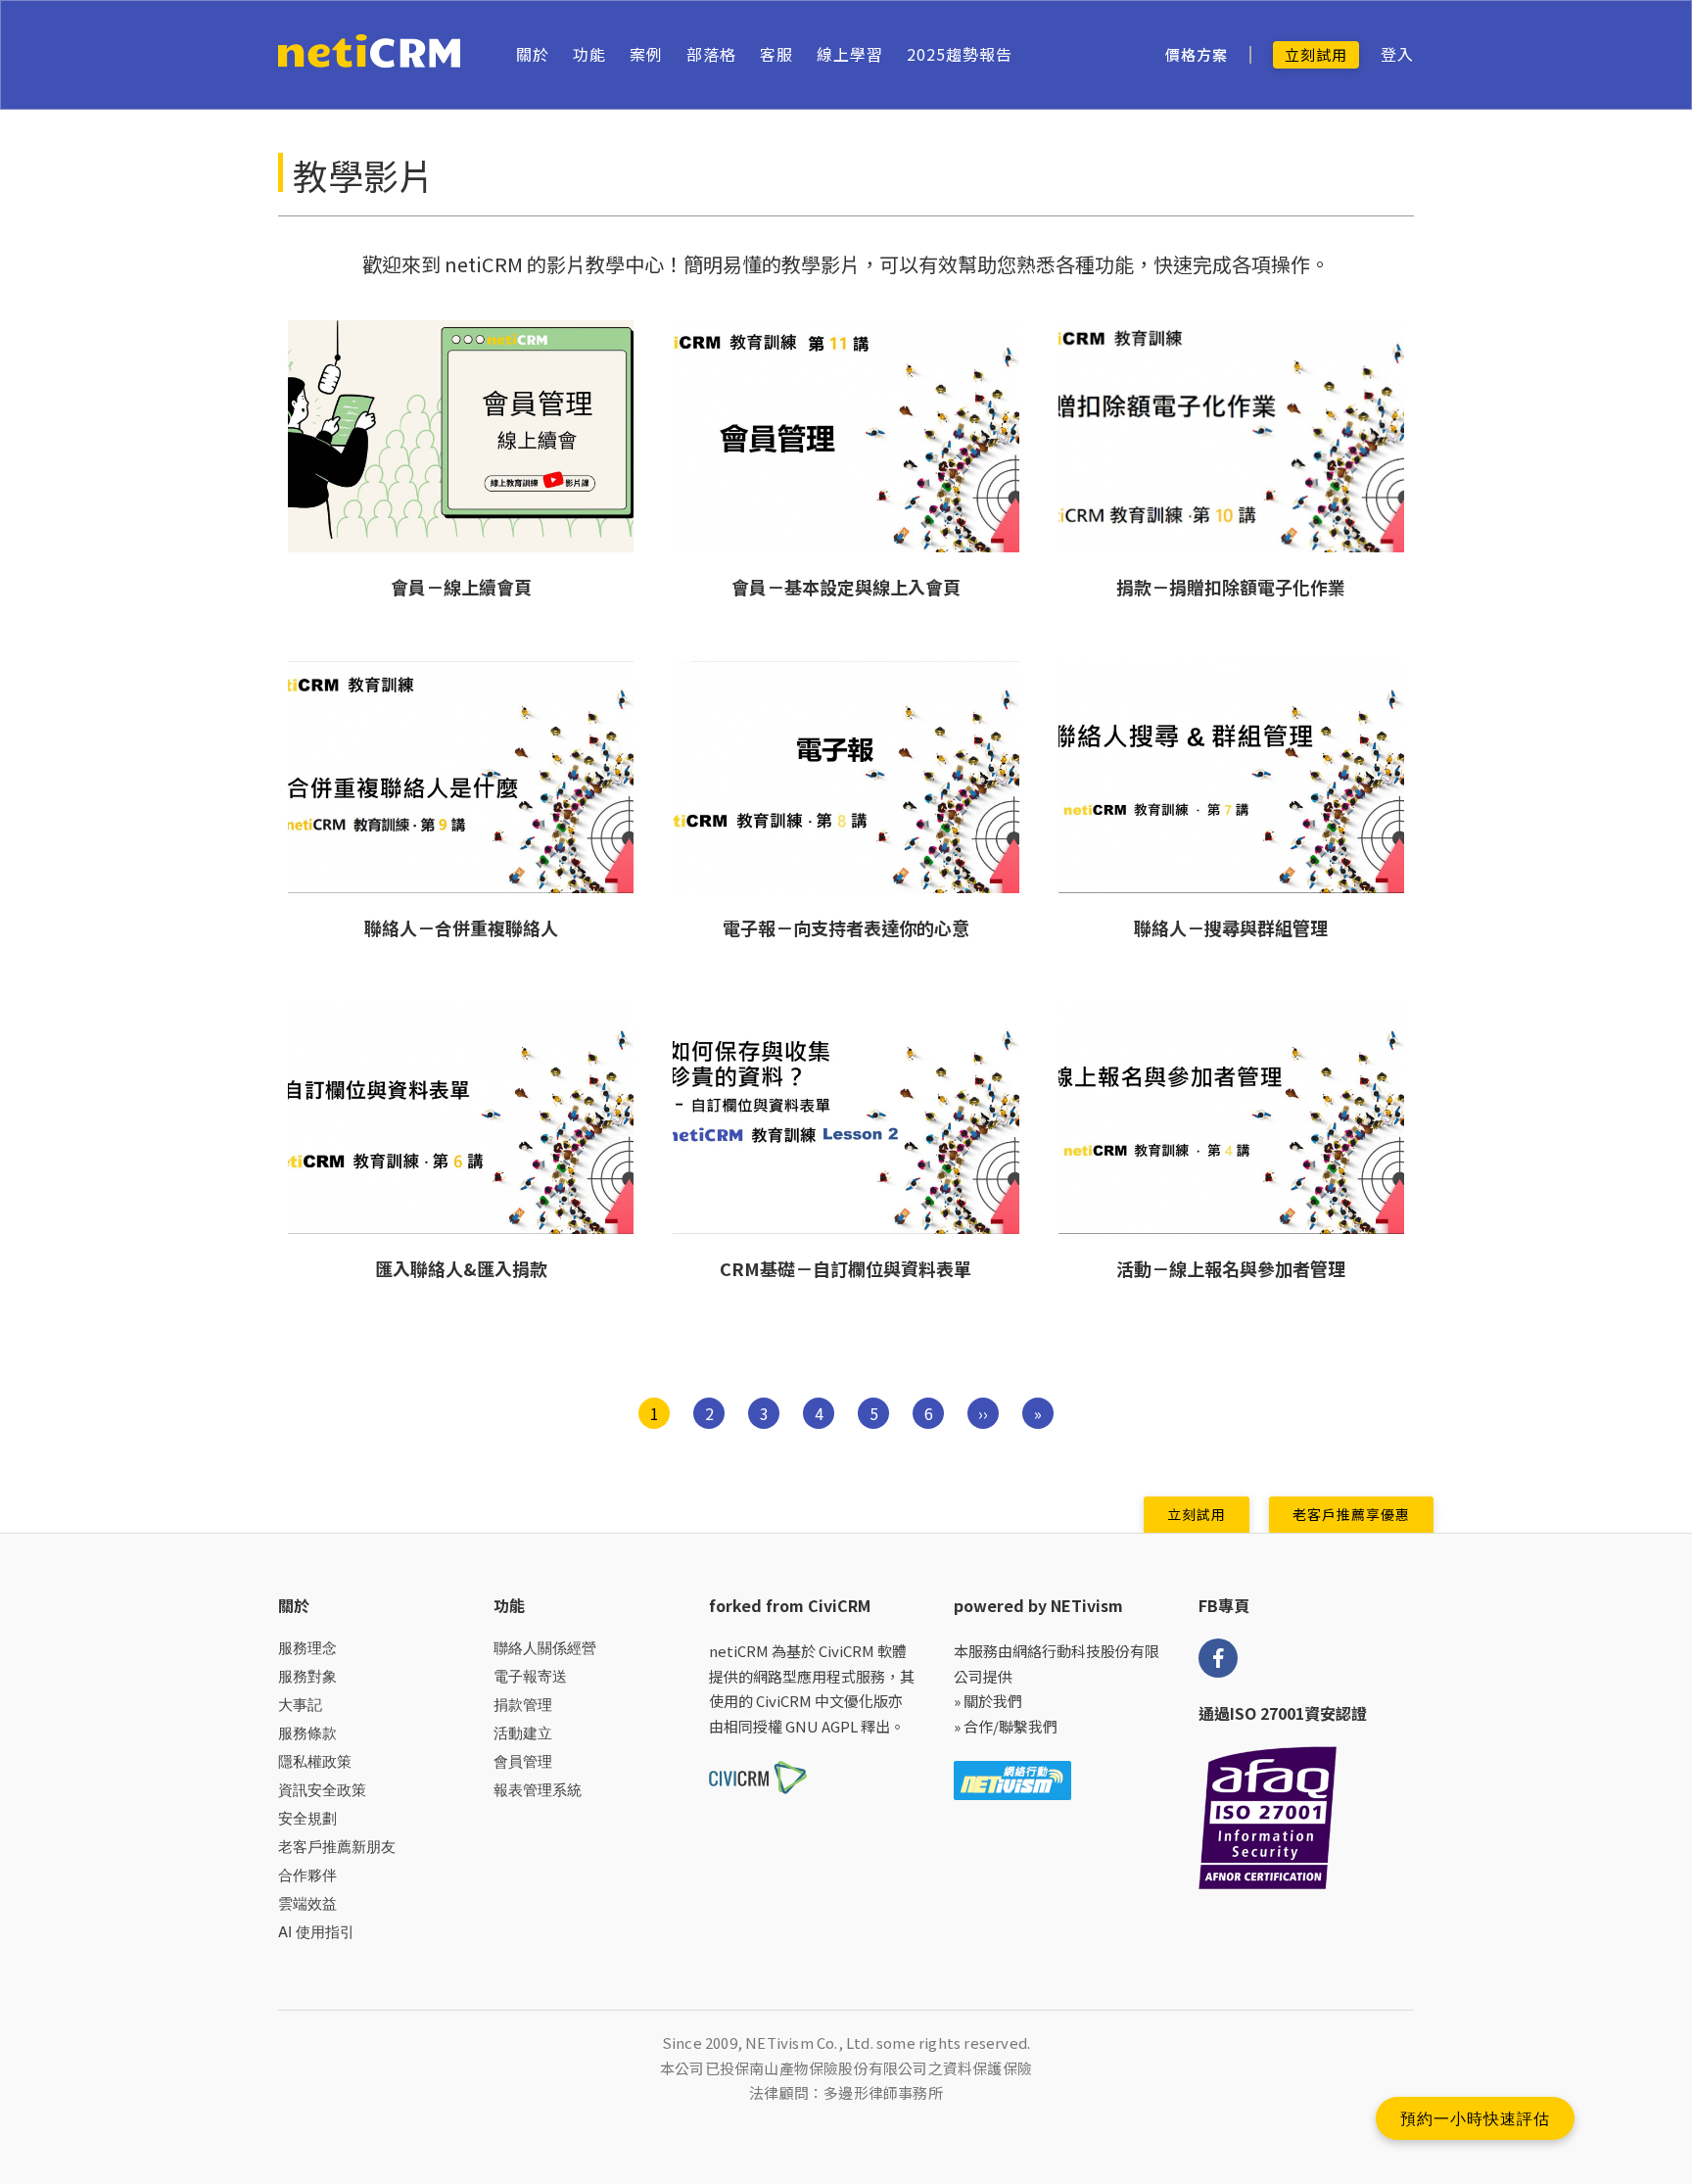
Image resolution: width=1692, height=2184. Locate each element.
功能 (589, 54)
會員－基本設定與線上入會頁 (846, 587)
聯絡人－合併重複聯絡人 (461, 927)
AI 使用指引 (316, 1932)
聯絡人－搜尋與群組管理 (1231, 927)
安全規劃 (307, 1818)
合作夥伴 (307, 1875)
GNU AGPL (822, 1726)
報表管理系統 (538, 1790)
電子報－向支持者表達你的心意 (846, 927)
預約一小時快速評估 (1475, 2118)
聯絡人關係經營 (545, 1648)
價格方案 (1197, 55)
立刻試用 (1316, 54)
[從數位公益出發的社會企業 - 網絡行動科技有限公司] (1012, 1778)
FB (1218, 1658)
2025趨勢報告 (960, 54)
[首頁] (370, 55)
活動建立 (523, 1733)
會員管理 (523, 1761)
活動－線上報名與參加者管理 (1231, 1268)
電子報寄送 (530, 1676)
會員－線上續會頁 (461, 587)
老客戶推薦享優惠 (1351, 1514)
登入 (1397, 54)
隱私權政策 (315, 1761)
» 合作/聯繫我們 (1006, 1726)
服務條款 (307, 1733)
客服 (776, 54)
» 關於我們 (988, 1701)
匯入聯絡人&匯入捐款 (461, 1268)
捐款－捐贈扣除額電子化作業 (1231, 587)
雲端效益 (307, 1903)
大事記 (300, 1705)
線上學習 (850, 54)
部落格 (711, 54)
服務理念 (307, 1648)
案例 (646, 54)
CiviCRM (846, 1651)
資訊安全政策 (322, 1790)
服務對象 (307, 1676)
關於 (533, 54)
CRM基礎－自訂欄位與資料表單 (846, 1268)
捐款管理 (523, 1705)
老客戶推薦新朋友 (337, 1847)
